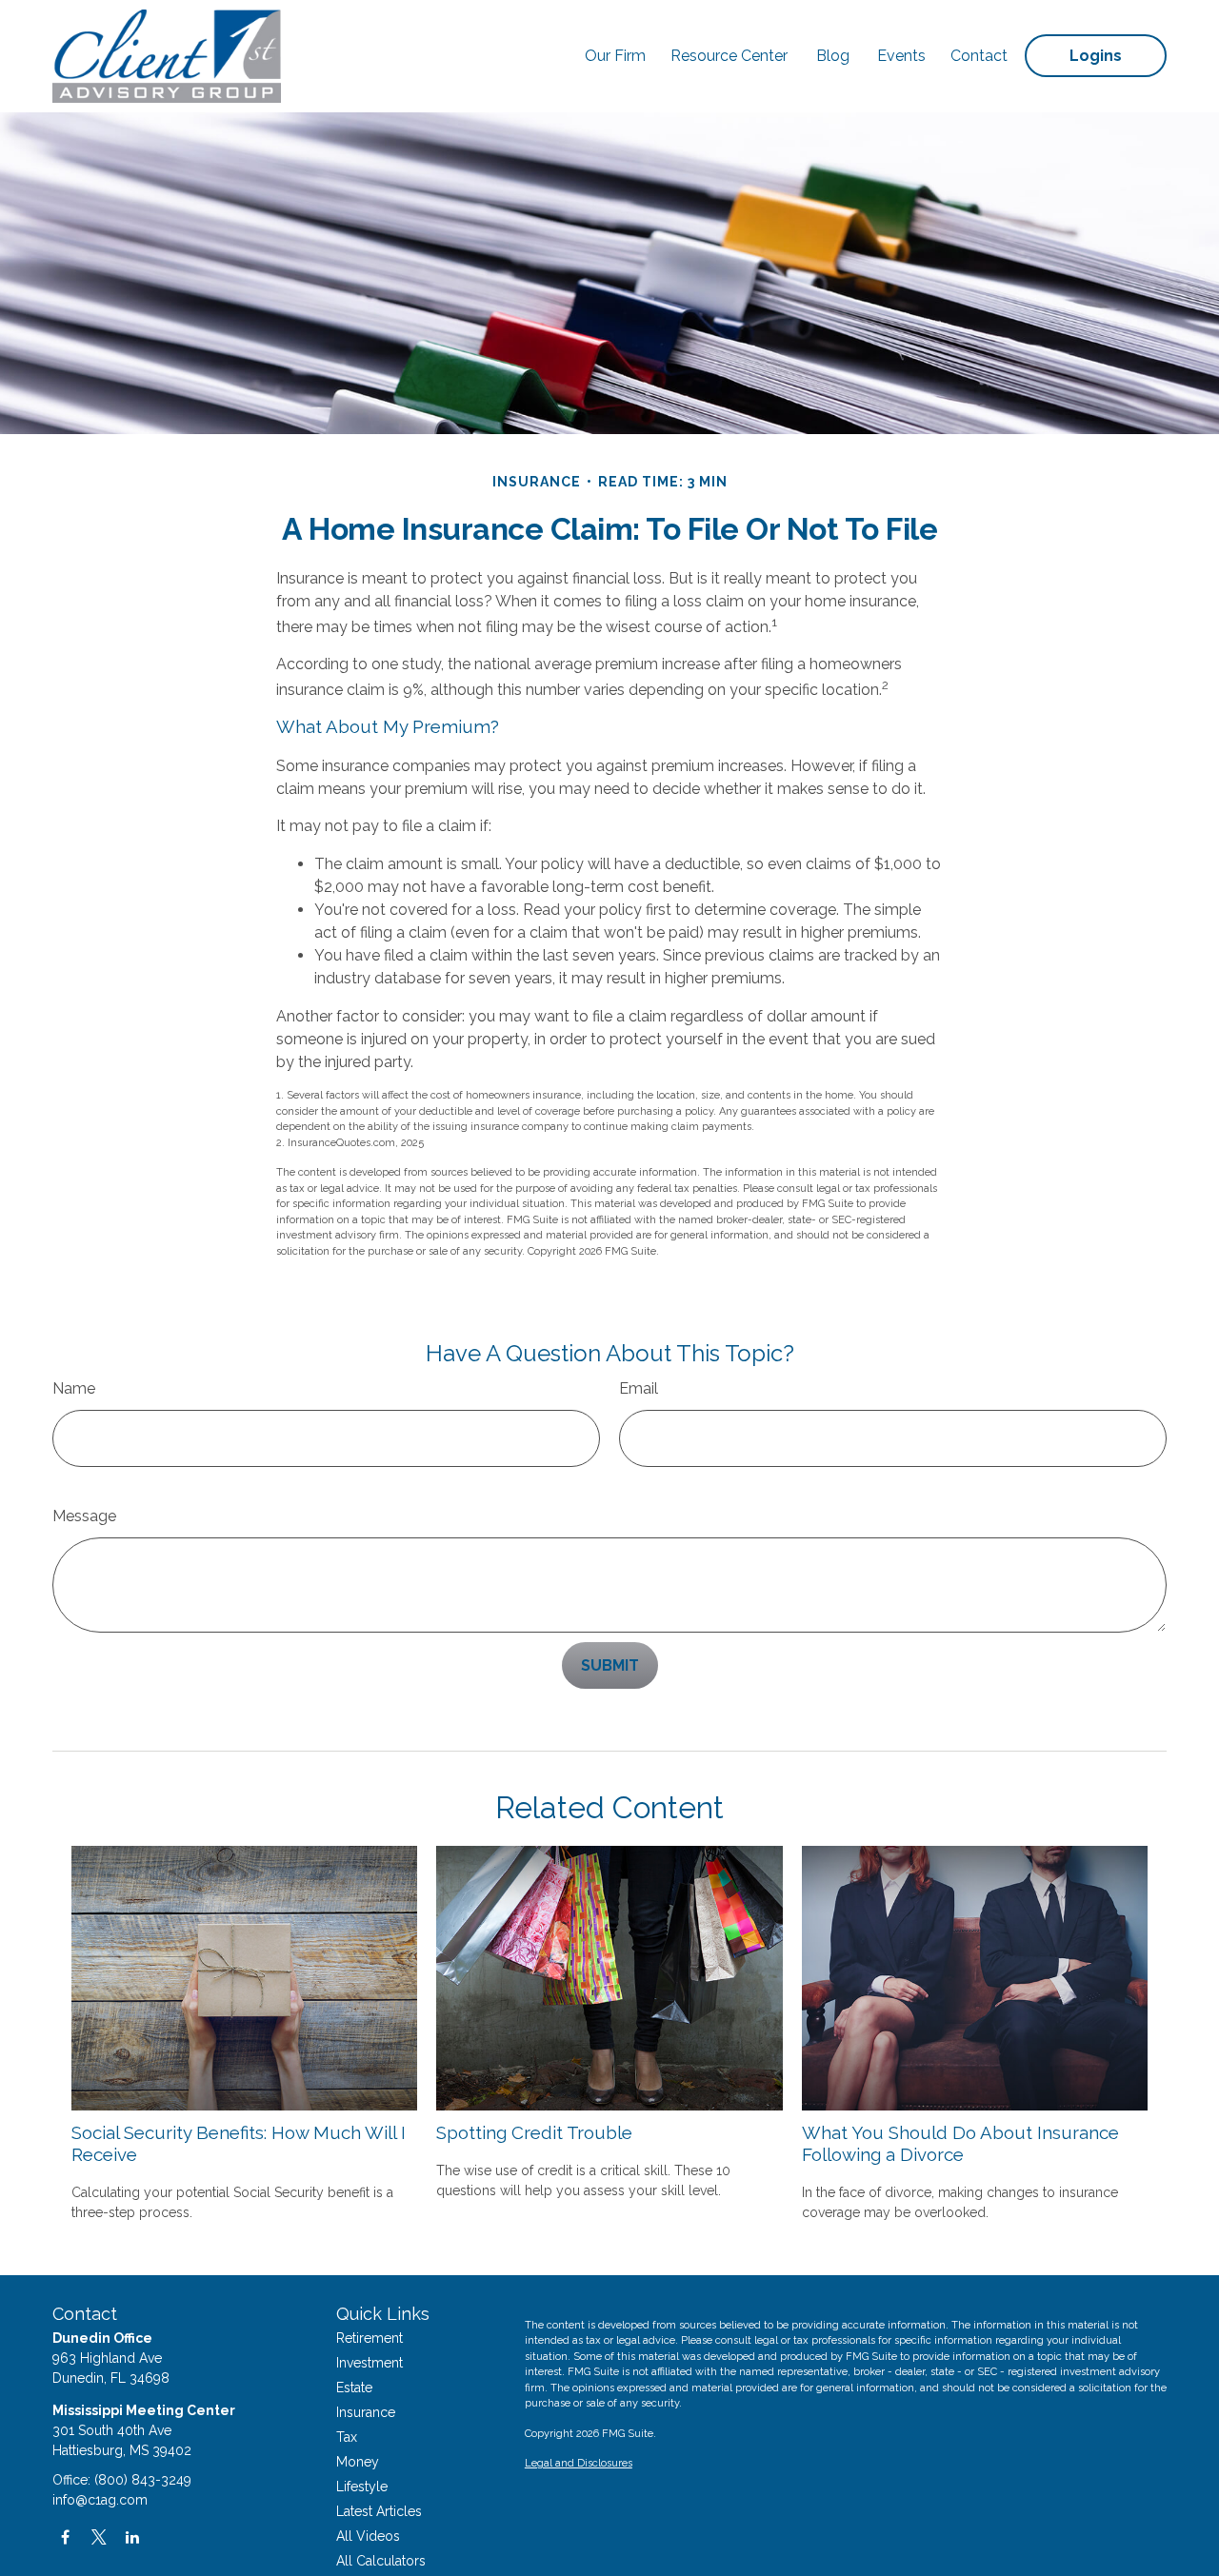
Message (84, 1516)
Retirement (370, 2338)
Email (639, 1388)
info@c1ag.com (100, 2500)
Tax (347, 2437)
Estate (354, 2388)
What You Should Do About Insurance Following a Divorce (960, 2143)
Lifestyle (362, 2487)
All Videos (368, 2536)
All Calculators (381, 2561)
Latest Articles (379, 2511)
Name (74, 1388)
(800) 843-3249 (143, 2480)
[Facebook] (65, 2537)
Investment (370, 2363)
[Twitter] (99, 2537)
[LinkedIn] (132, 2537)
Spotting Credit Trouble (534, 2132)
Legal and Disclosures (579, 2463)
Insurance (366, 2412)
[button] (615, 56)
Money (358, 2462)
